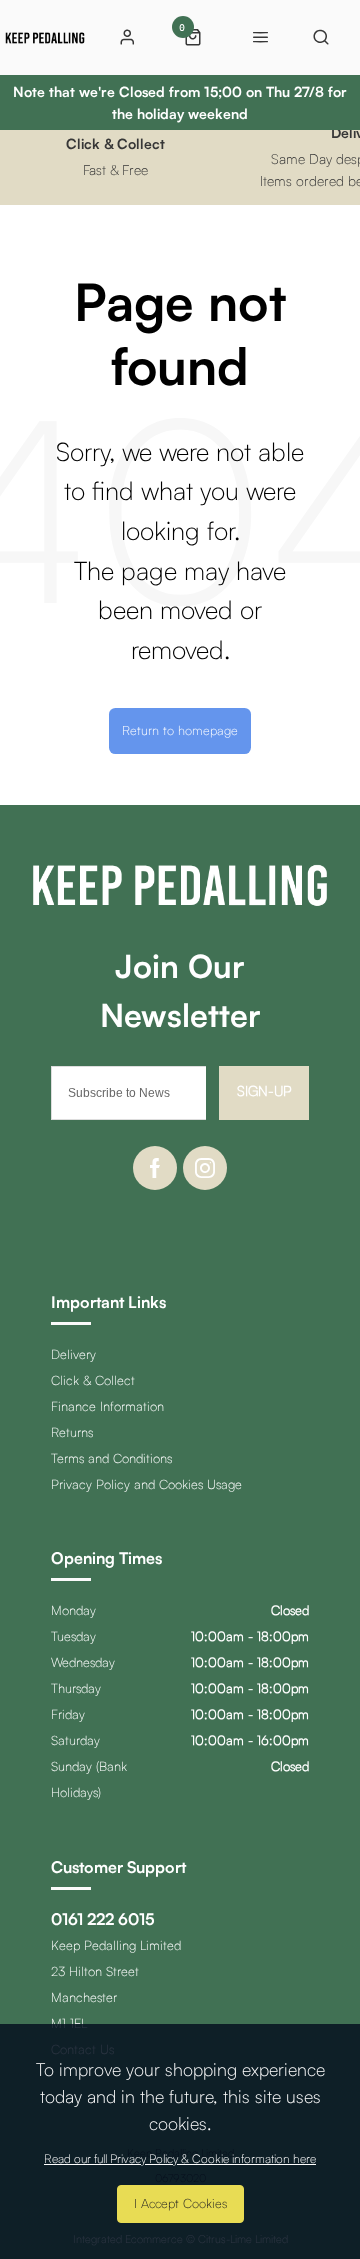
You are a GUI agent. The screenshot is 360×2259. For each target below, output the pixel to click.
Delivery (73, 1354)
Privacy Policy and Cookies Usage (146, 1484)
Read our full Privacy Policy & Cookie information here (180, 2159)
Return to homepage (180, 730)
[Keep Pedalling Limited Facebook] (155, 1168)
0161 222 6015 (103, 1919)
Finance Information (107, 1406)
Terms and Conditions (111, 1458)
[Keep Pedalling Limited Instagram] (205, 1168)
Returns (72, 1432)
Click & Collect (93, 1380)
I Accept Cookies (180, 2203)
